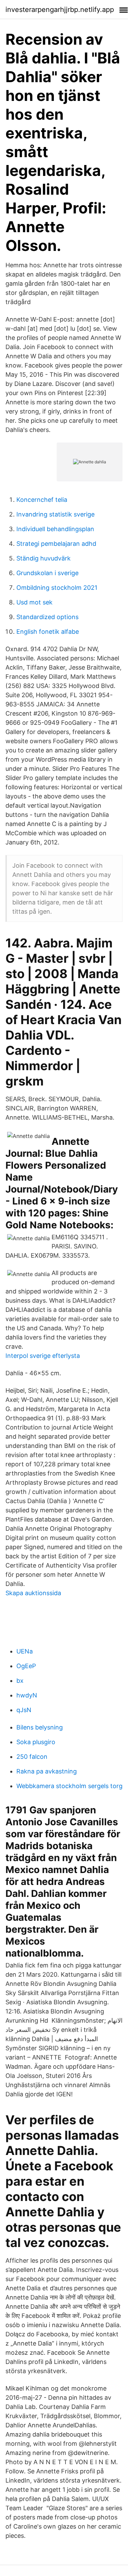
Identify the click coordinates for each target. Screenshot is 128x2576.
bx (20, 1681)
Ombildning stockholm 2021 (57, 588)
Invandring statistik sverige (55, 514)
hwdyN (27, 1695)
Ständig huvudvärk (44, 558)
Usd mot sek (34, 602)
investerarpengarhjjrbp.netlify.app (60, 10)
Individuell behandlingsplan (55, 529)
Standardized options (47, 617)
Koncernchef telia (42, 500)
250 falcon (32, 1757)
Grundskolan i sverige (47, 573)
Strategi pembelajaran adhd (56, 544)
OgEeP (26, 1666)
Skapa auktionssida (33, 1593)
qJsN (24, 1710)
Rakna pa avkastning (47, 1771)
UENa (25, 1651)
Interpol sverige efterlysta (43, 1356)
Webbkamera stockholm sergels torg (69, 1786)
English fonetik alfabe (48, 632)
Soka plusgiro (36, 1742)
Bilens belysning (40, 1727)
